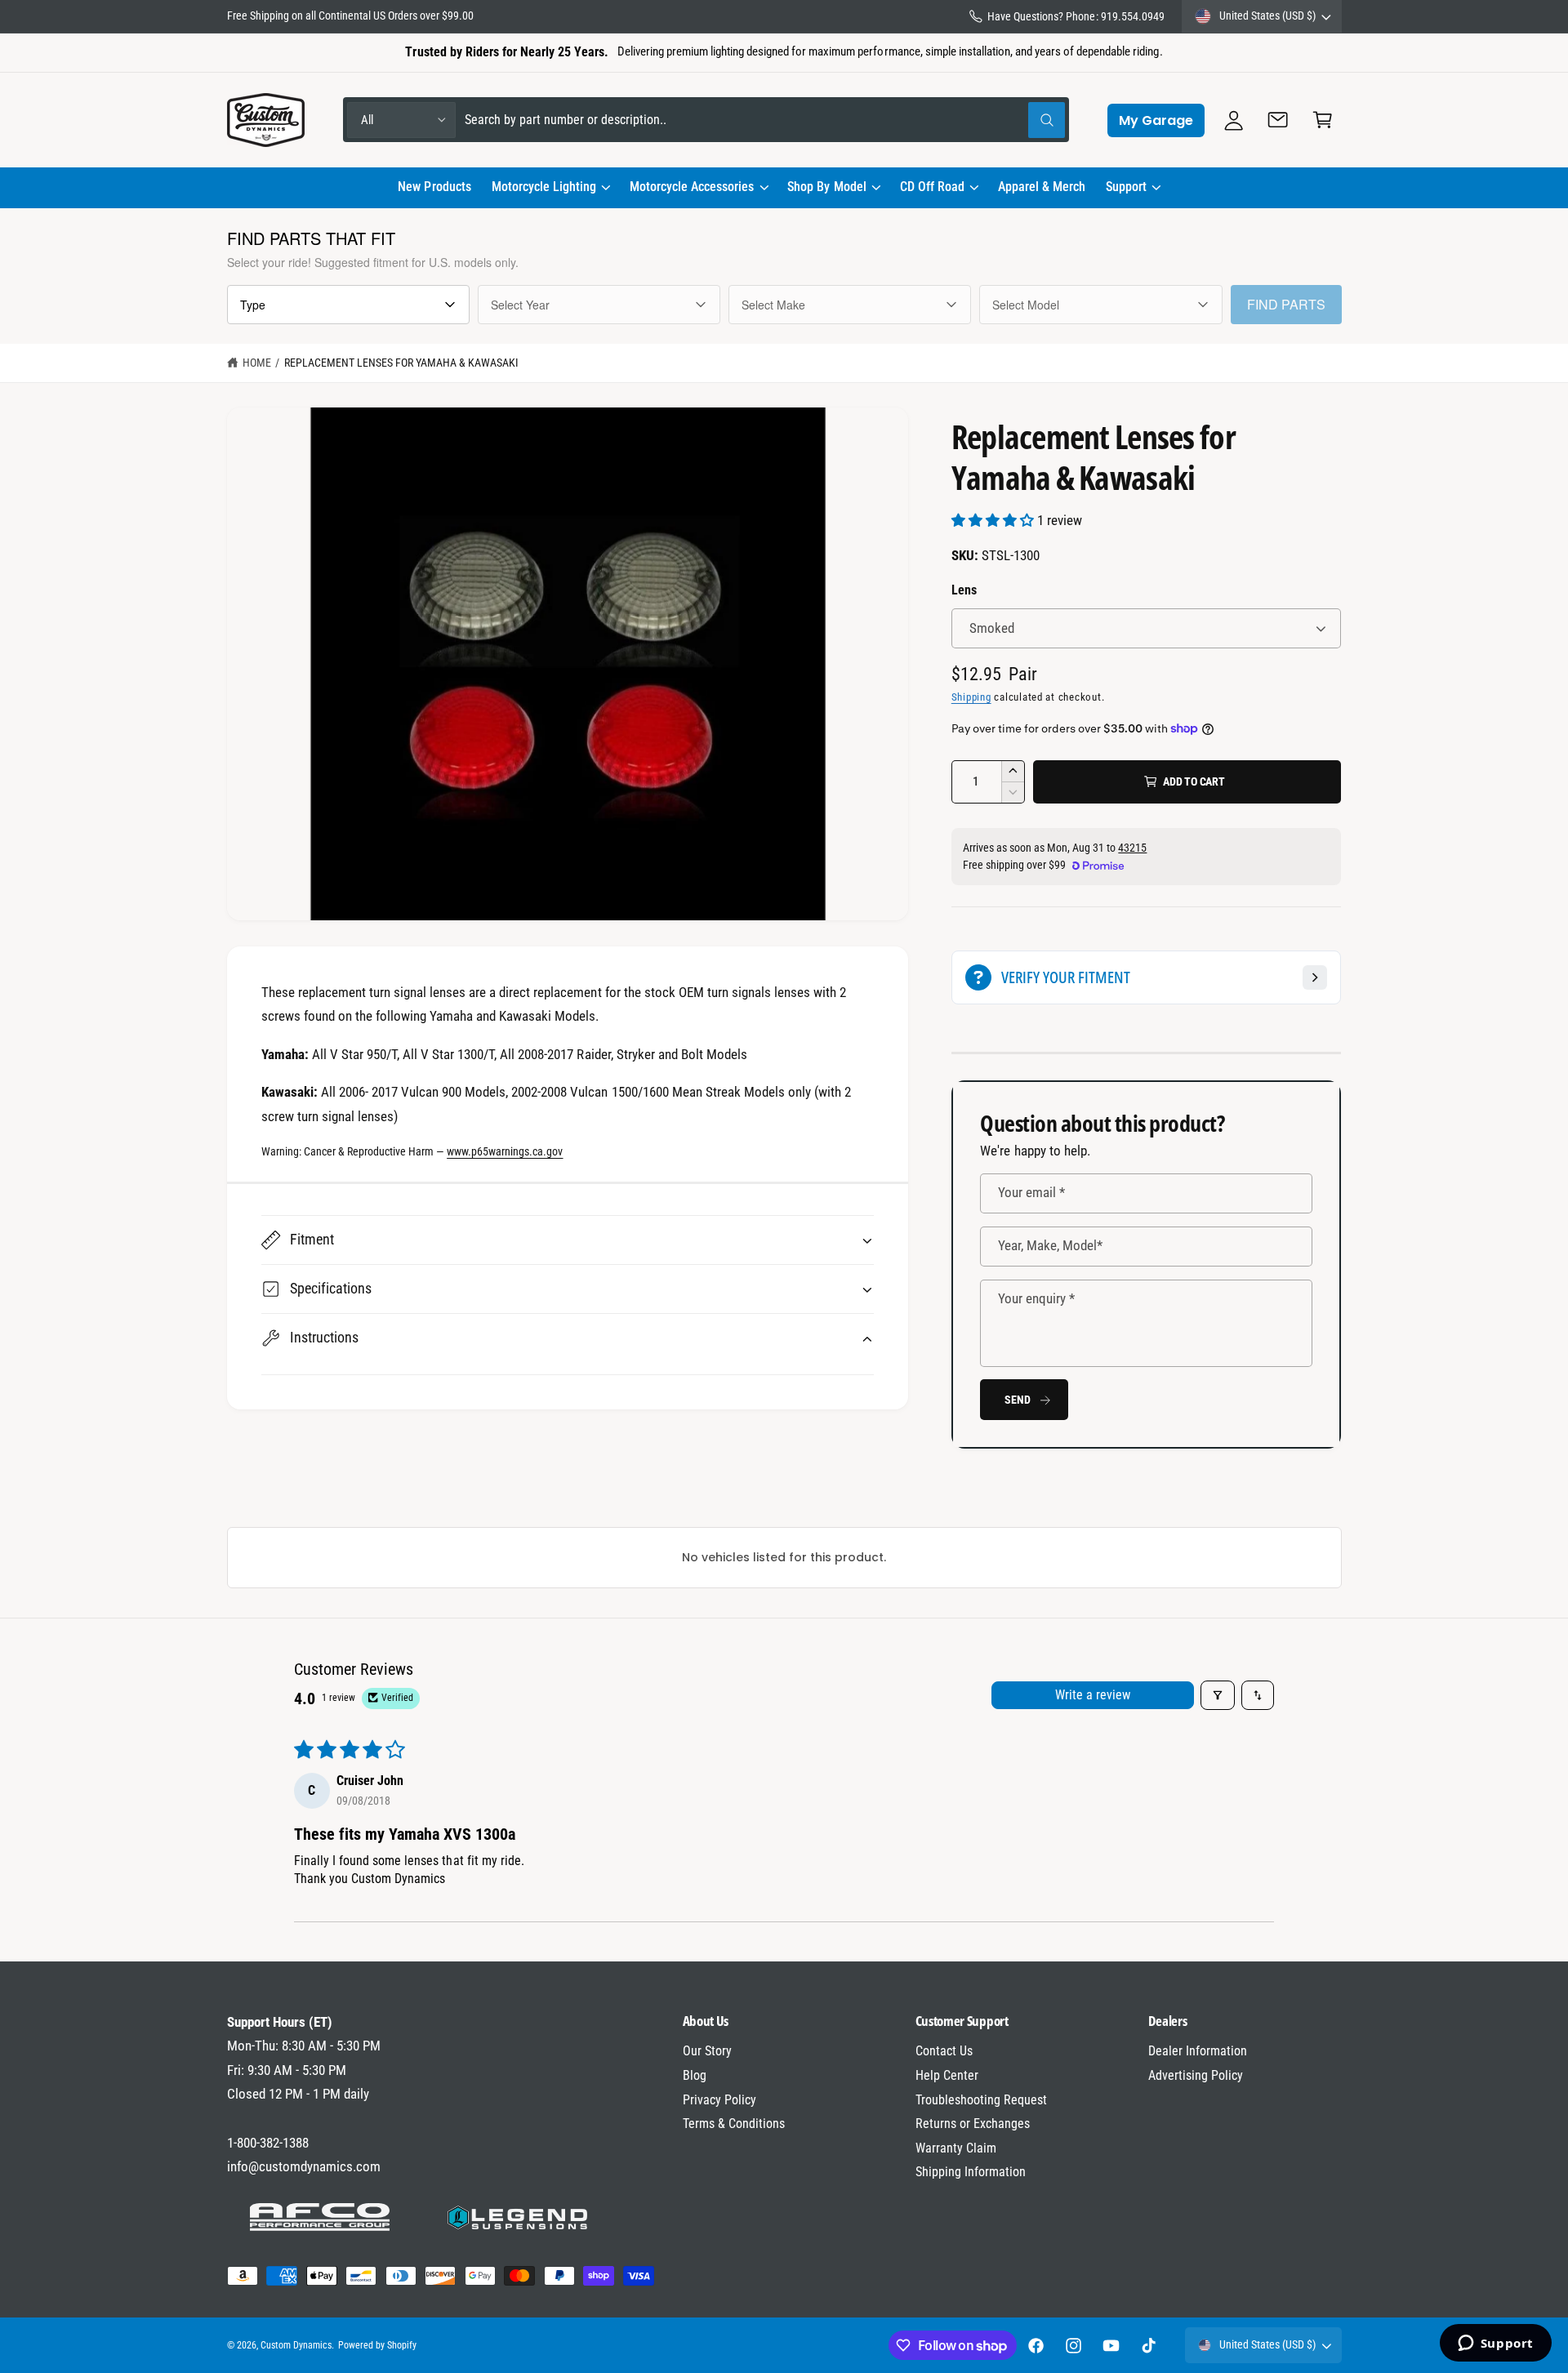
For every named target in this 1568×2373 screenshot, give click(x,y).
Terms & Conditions (734, 2124)
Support (1126, 187)
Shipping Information (971, 2172)
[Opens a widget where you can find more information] (1495, 2344)
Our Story (707, 2051)
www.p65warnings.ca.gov (505, 1151)
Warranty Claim (956, 2148)
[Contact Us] (1278, 120)
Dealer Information (1198, 2051)
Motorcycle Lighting (544, 187)
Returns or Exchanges (973, 2124)
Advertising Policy (1196, 2075)
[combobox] (765, 120)
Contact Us (944, 2051)
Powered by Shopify (377, 2345)
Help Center (947, 2075)
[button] (550, 188)
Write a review (1093, 1695)
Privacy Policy (719, 2100)
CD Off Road (932, 187)
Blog (695, 2075)
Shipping (971, 697)
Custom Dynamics (296, 2345)
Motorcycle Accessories (692, 187)
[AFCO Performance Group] (320, 2217)
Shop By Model (826, 187)
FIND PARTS (1286, 304)
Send (1017, 1400)
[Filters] (1218, 1695)
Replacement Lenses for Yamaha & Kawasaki (402, 363)
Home (257, 363)
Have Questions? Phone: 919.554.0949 (1076, 16)
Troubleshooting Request (981, 2100)
